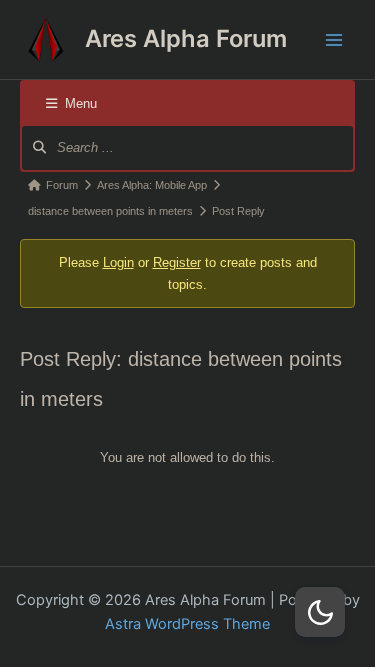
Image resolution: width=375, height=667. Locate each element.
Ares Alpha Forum (186, 38)
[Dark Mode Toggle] (320, 612)
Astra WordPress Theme (187, 624)
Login (118, 262)
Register (177, 262)
